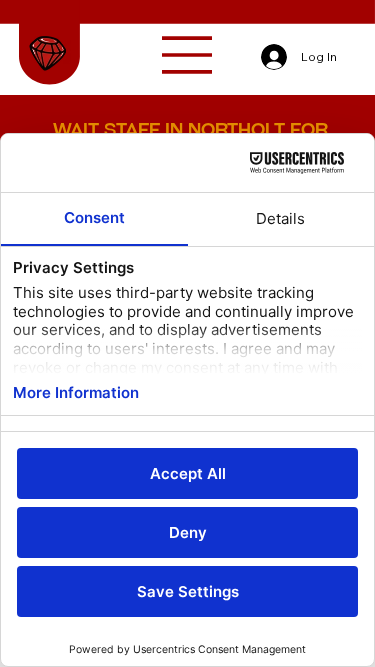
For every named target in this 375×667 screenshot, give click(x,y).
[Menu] (188, 55)
